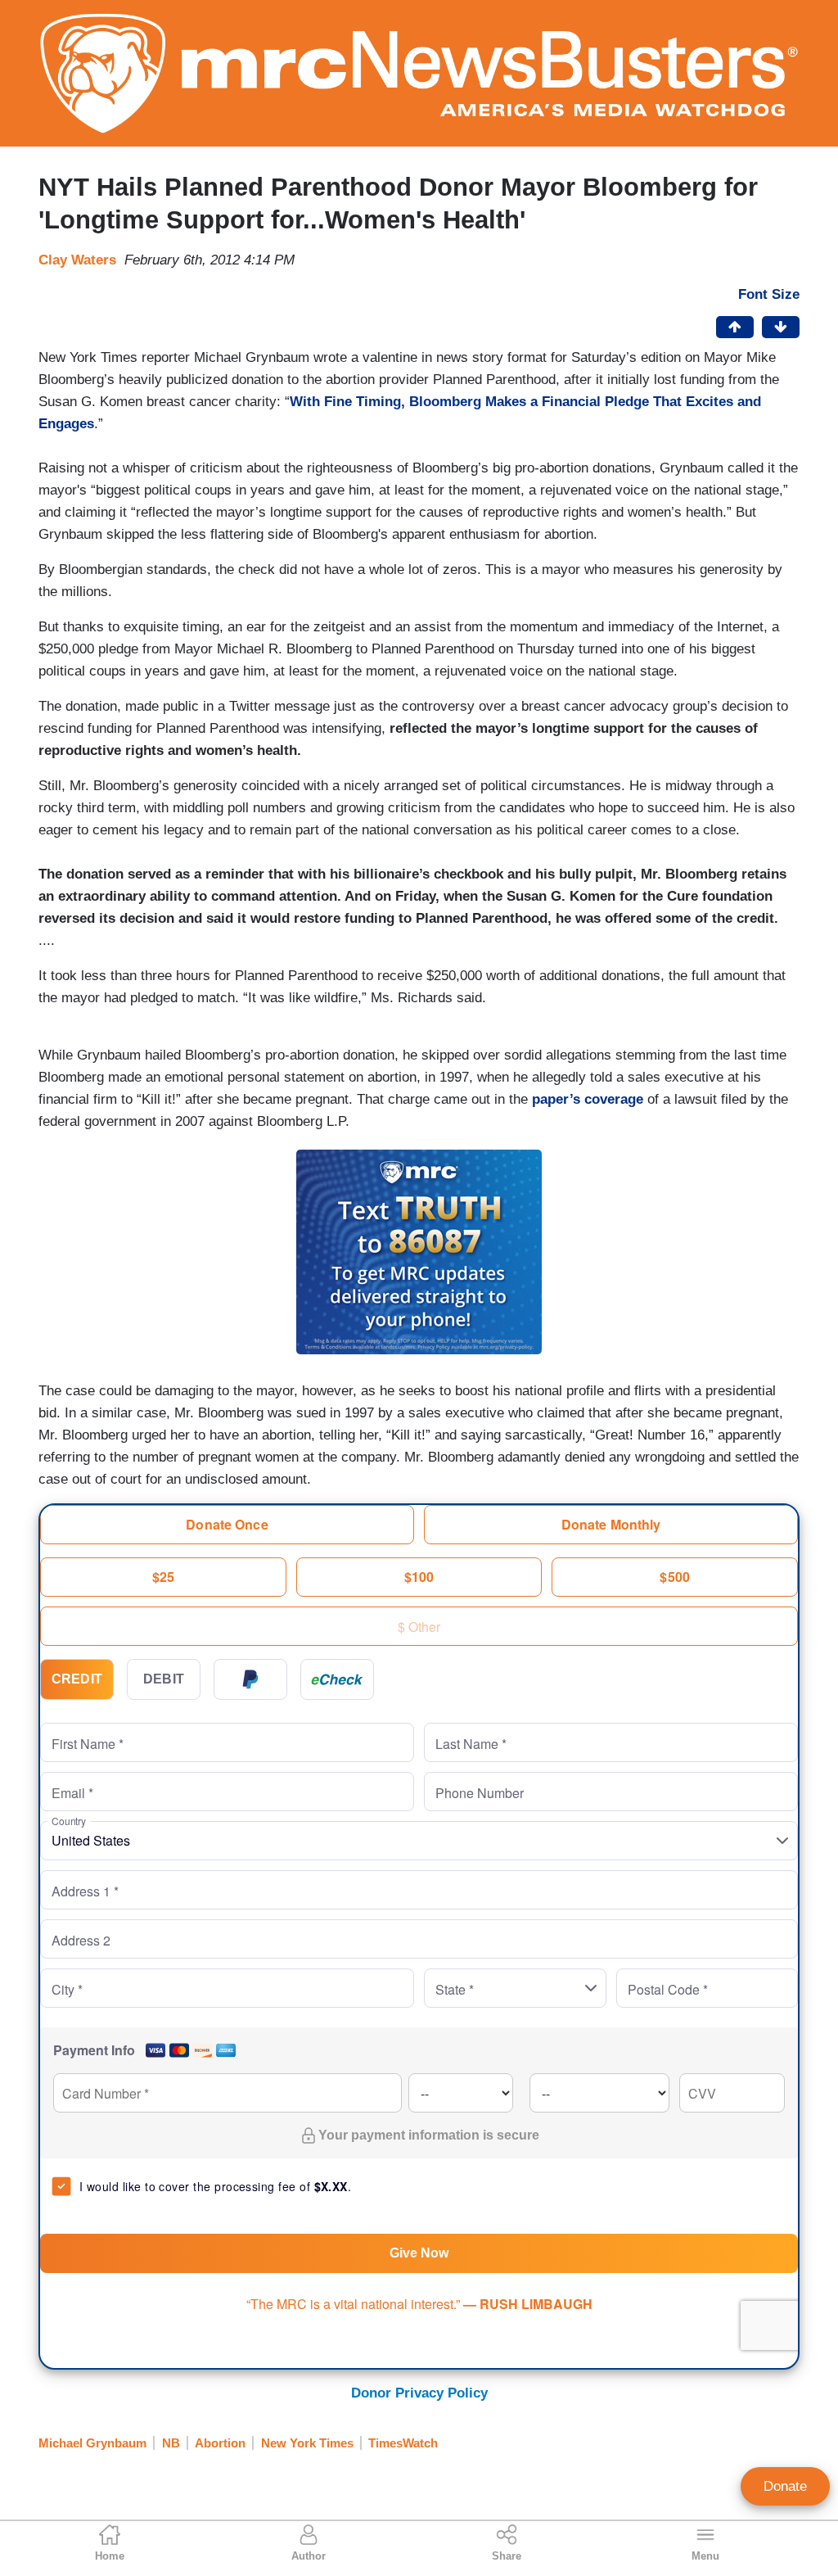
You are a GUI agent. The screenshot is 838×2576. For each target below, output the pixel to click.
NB (171, 2443)
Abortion (220, 2443)
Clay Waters (77, 260)
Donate (785, 2486)
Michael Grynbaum (92, 2443)
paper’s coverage (588, 1099)
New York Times (307, 2443)
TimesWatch (403, 2443)
